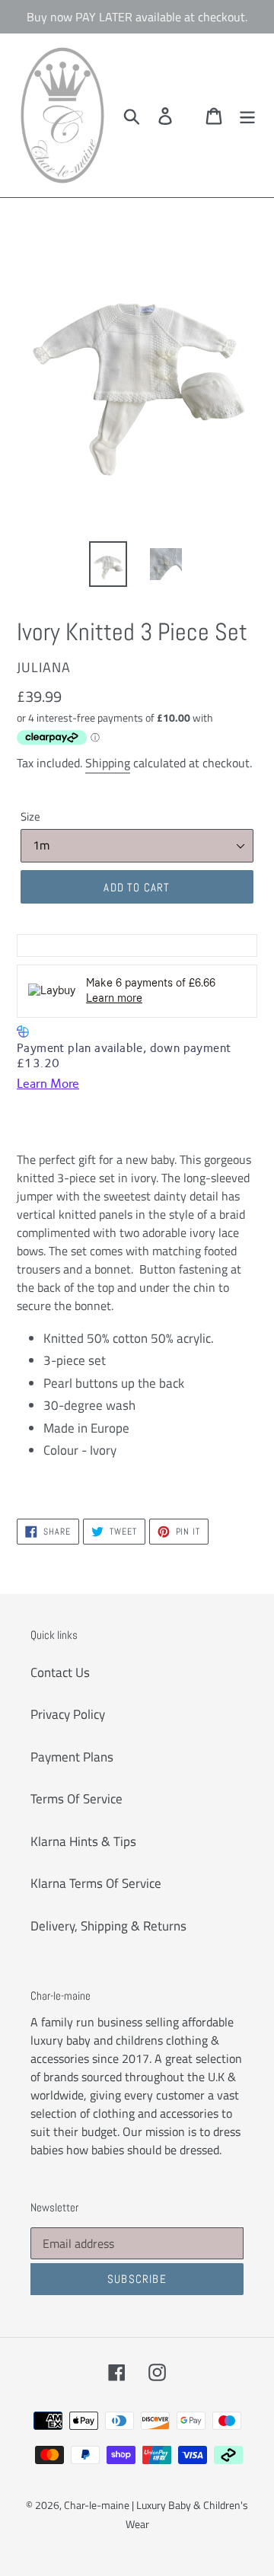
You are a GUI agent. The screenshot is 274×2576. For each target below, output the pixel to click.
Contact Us (60, 1672)
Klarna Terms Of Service (96, 1883)
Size (30, 817)
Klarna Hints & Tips (83, 1841)
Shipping (108, 763)
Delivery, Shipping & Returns (108, 1926)
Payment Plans (72, 1757)
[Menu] (247, 116)
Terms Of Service (76, 1799)
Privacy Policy (68, 1714)
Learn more (114, 998)
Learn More (48, 1084)
